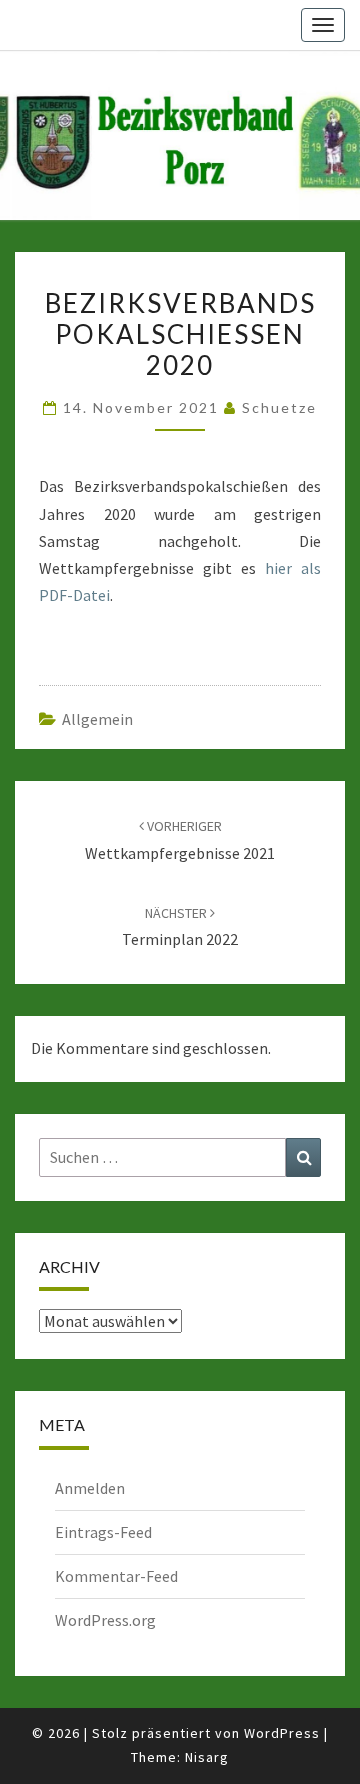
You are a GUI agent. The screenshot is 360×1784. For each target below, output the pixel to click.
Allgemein (97, 719)
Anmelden (90, 1488)
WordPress (282, 1733)
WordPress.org (105, 1620)
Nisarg (207, 1757)
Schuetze (279, 407)
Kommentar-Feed (116, 1576)
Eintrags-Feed (103, 1532)
